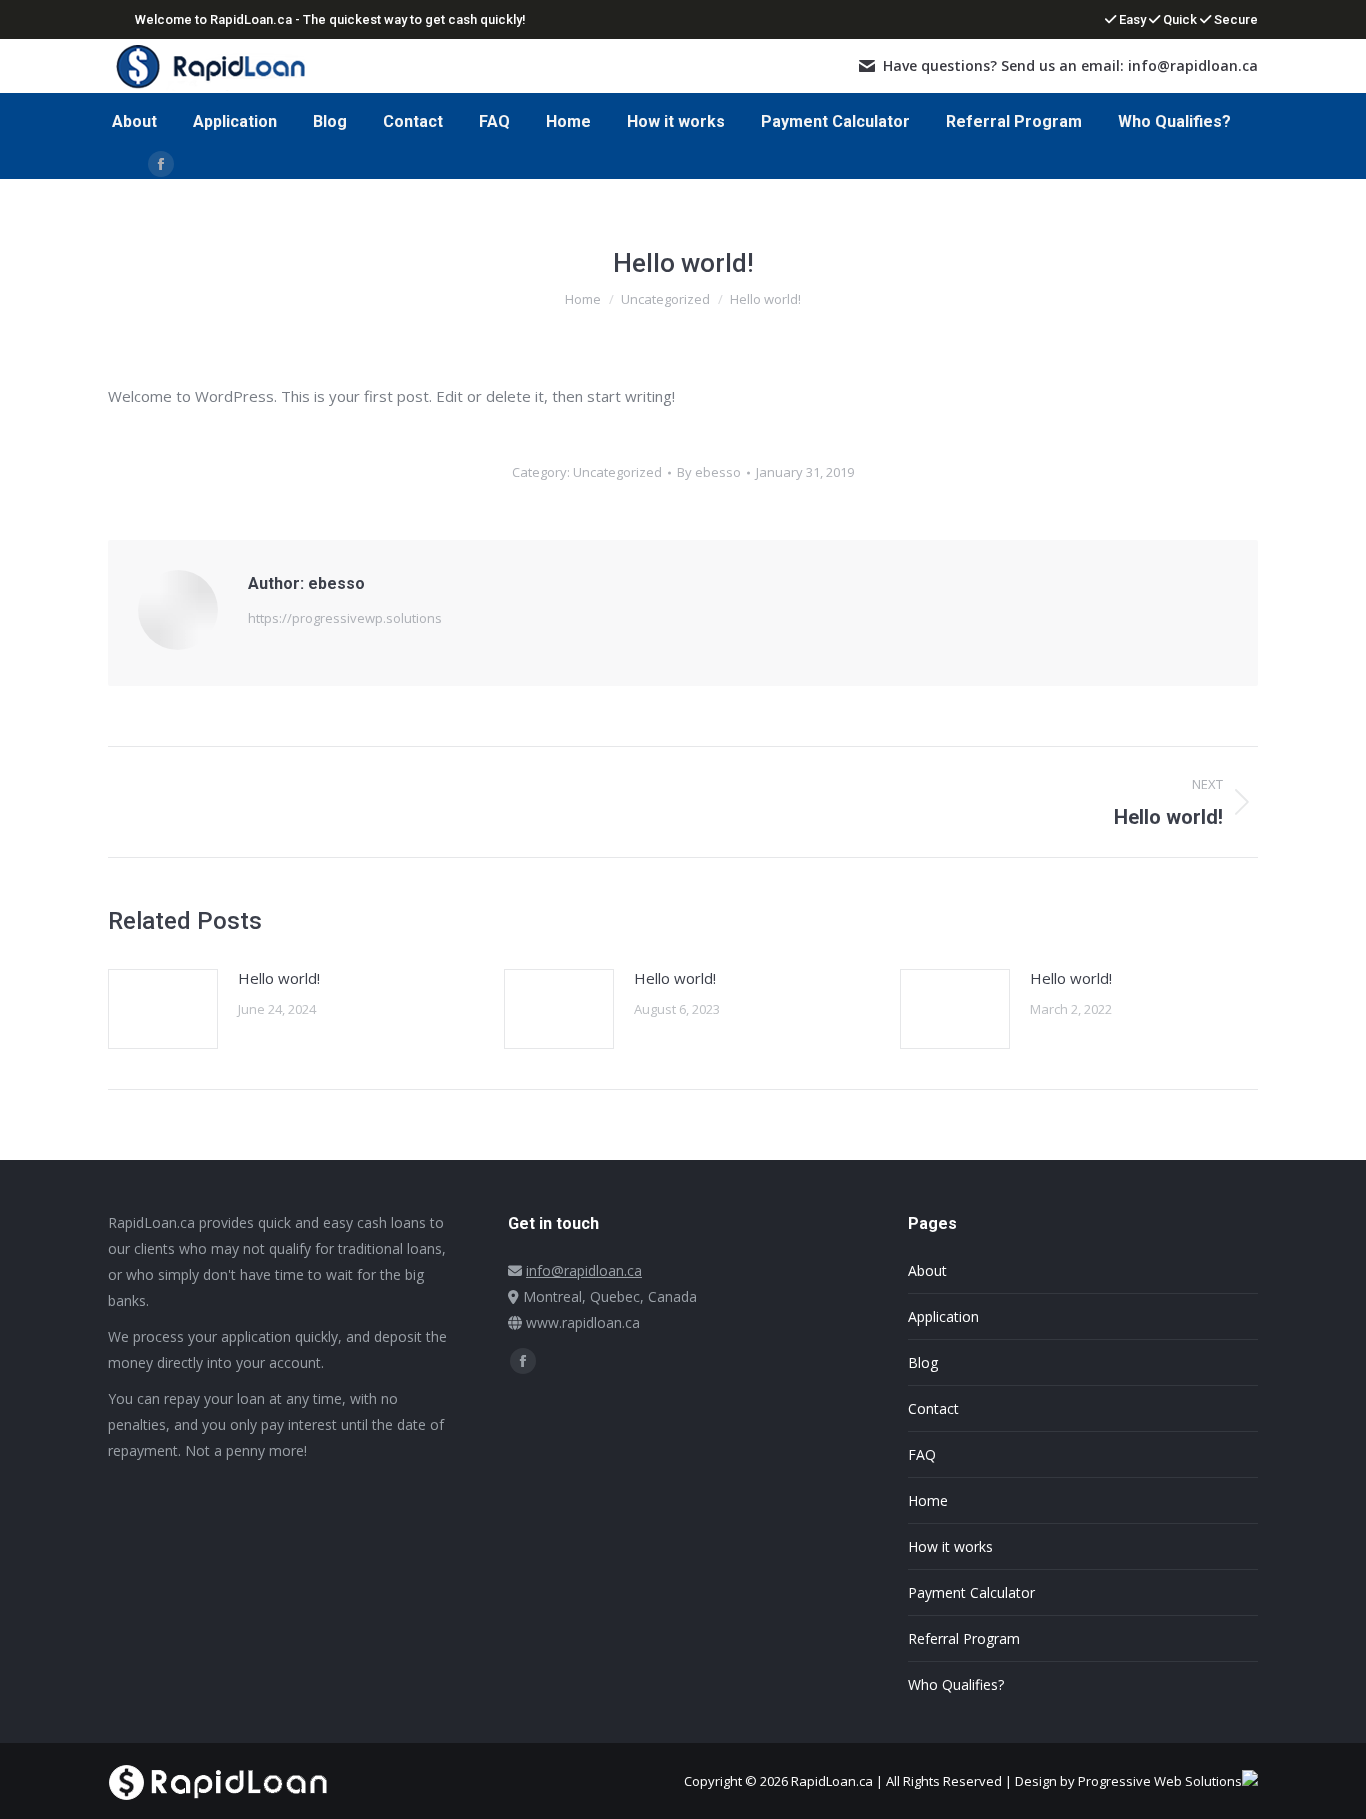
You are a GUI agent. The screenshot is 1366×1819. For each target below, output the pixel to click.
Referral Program (964, 1638)
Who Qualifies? (956, 1684)
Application (943, 1316)
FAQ (922, 1454)
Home (928, 1500)
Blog (923, 1362)
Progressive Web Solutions (1160, 1781)
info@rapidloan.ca (584, 1270)
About (927, 1270)
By (709, 472)
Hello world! (279, 978)
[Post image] (163, 1009)
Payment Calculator (971, 1592)
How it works (950, 1546)
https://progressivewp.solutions (345, 618)
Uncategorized (617, 472)
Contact (933, 1408)
